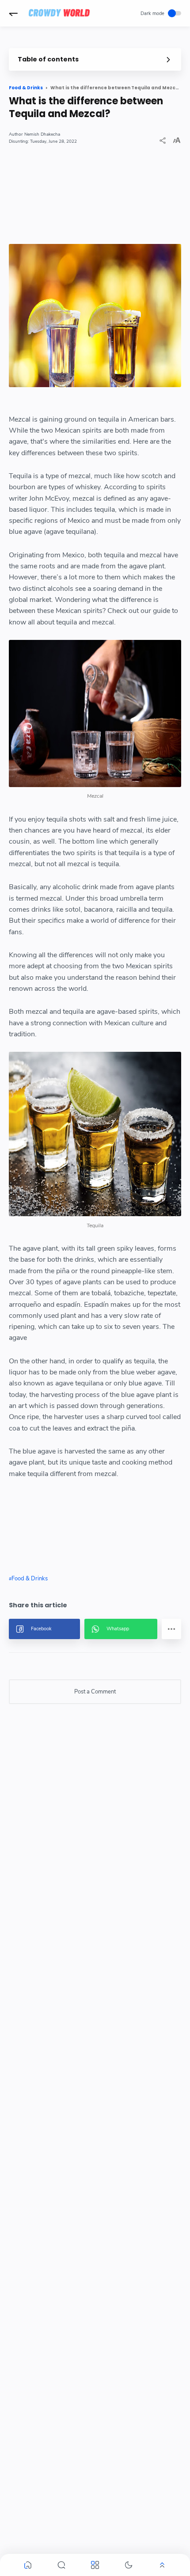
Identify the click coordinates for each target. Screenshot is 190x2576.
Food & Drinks (30, 1579)
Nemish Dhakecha (42, 134)
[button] (13, 13)
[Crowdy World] (59, 13)
